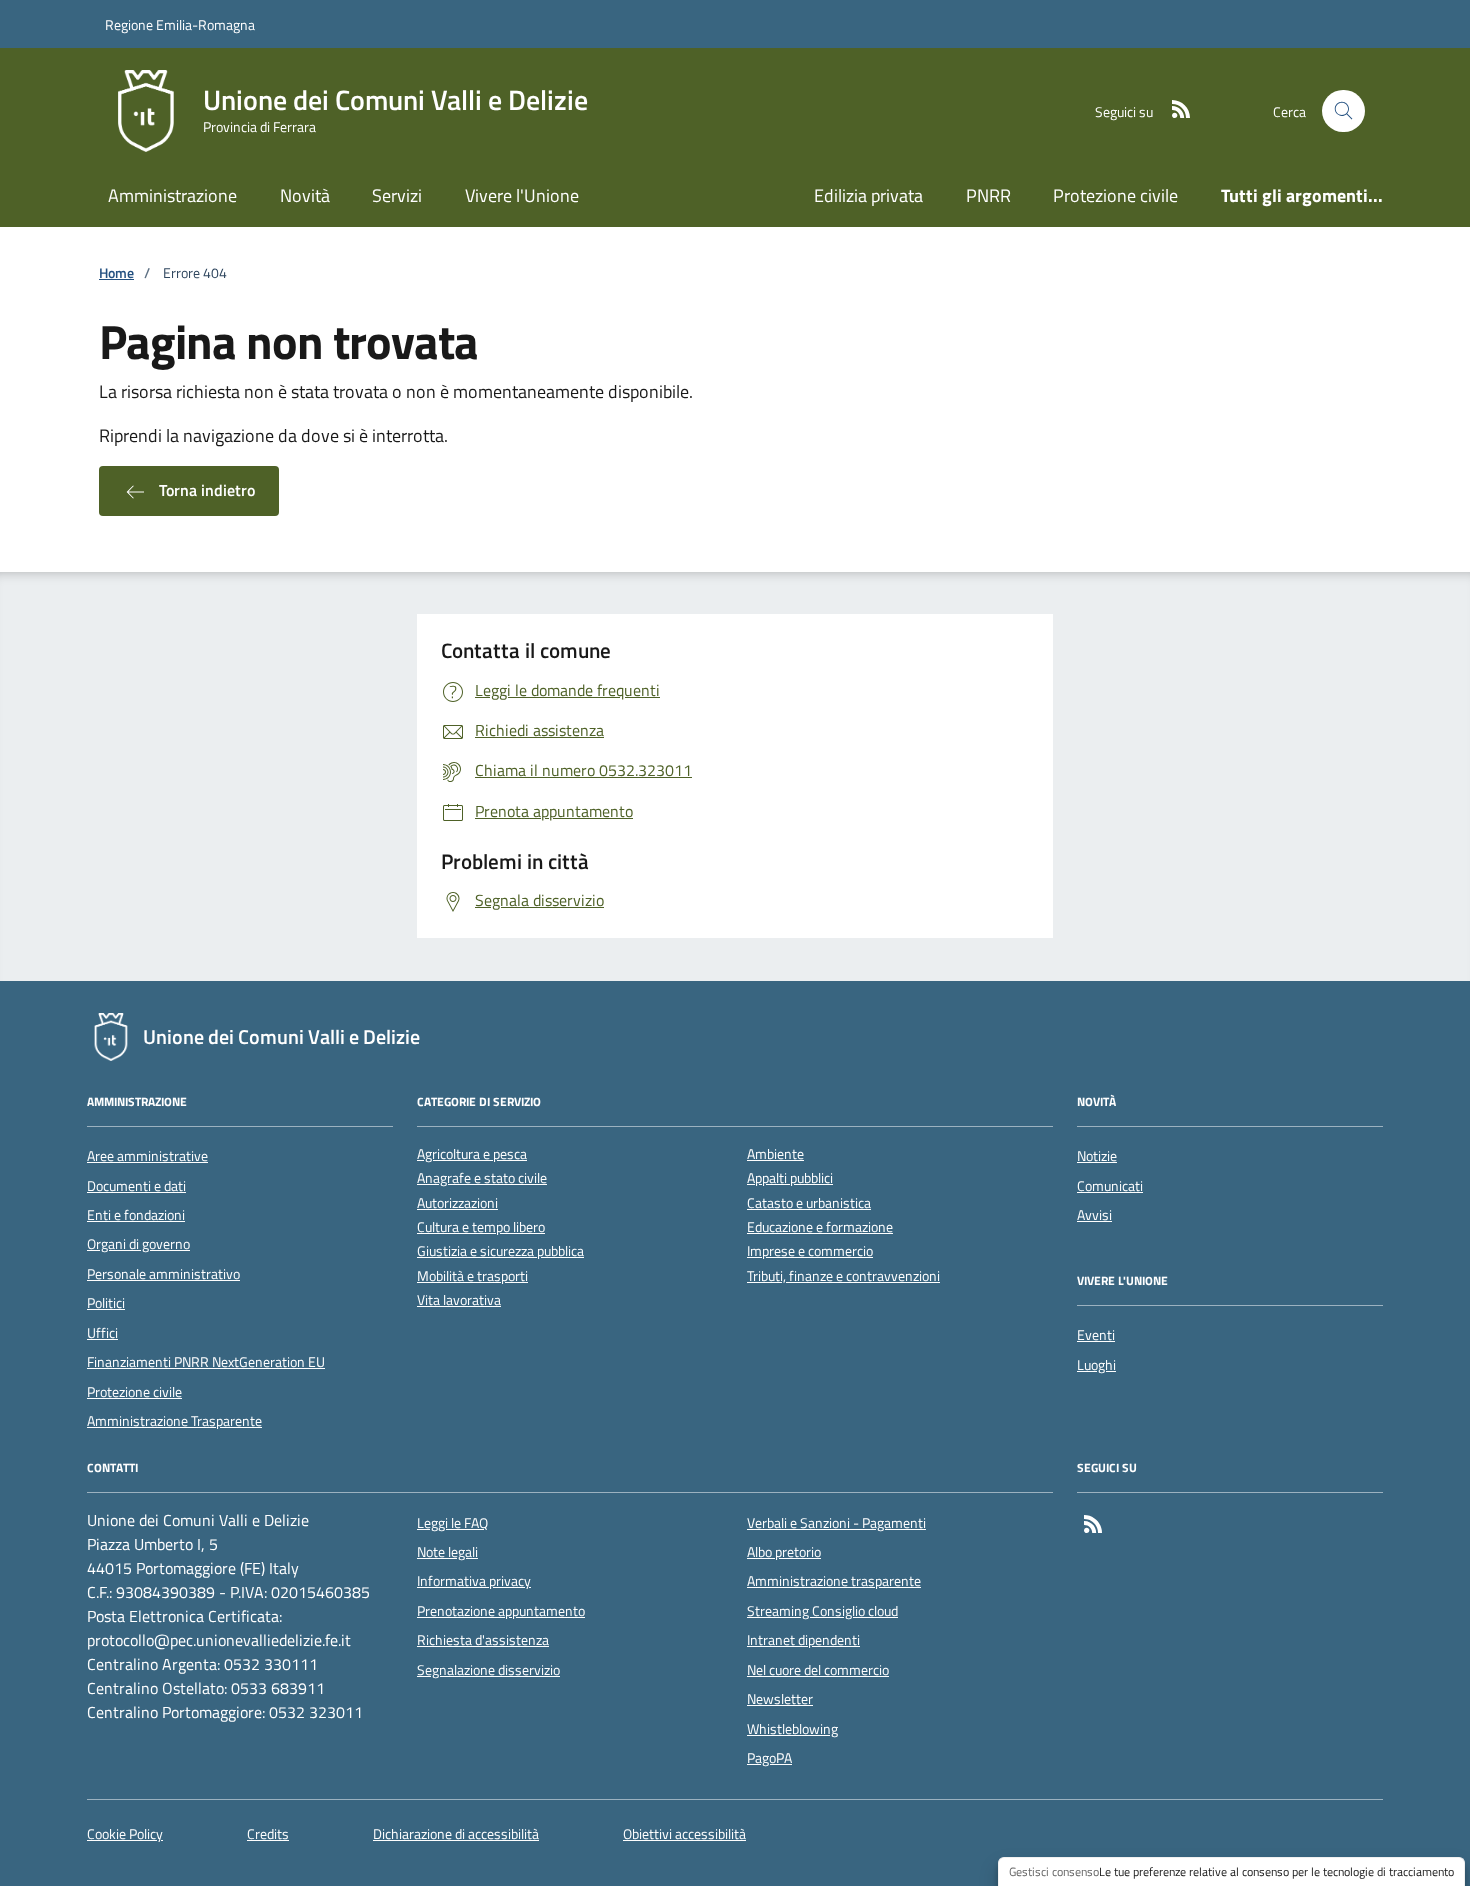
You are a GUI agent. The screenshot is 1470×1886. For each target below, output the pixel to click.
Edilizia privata (868, 195)
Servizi (397, 195)
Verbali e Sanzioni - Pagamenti (836, 1523)
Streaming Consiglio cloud (822, 1611)
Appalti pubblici (790, 1178)
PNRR (988, 195)
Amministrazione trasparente (834, 1581)
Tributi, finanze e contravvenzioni (843, 1276)
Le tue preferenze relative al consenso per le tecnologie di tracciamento (1276, 1872)
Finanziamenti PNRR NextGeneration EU (206, 1362)
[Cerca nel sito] (1343, 111)
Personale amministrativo (163, 1274)
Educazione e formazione (820, 1227)
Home (116, 273)
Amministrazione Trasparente (174, 1421)
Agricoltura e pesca (472, 1154)
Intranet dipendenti (803, 1640)
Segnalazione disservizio (488, 1670)
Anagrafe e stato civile (482, 1178)
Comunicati (1110, 1186)
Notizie (1097, 1156)
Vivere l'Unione (522, 195)
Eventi (1096, 1335)
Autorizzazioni (457, 1203)
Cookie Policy (125, 1834)
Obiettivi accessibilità (684, 1834)
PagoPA (769, 1758)
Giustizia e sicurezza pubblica (500, 1251)
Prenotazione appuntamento (501, 1611)
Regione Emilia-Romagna (180, 24)
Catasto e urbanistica (809, 1203)
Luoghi (1096, 1365)
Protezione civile (1115, 195)
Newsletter (780, 1699)
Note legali (447, 1552)
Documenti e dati (136, 1186)
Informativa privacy (474, 1581)
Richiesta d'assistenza (483, 1640)
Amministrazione (172, 195)
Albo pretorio (784, 1552)
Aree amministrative (147, 1156)
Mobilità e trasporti (472, 1276)
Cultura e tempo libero (481, 1227)
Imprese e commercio (810, 1251)
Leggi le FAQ (452, 1523)
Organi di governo (138, 1244)
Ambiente (775, 1154)
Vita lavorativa (459, 1300)
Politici (106, 1303)
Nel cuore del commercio (818, 1670)
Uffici (102, 1333)
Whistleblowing (792, 1729)
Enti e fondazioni (136, 1215)
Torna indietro (205, 490)
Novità (305, 195)
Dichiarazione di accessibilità (456, 1834)
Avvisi (1094, 1215)
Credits (268, 1834)
